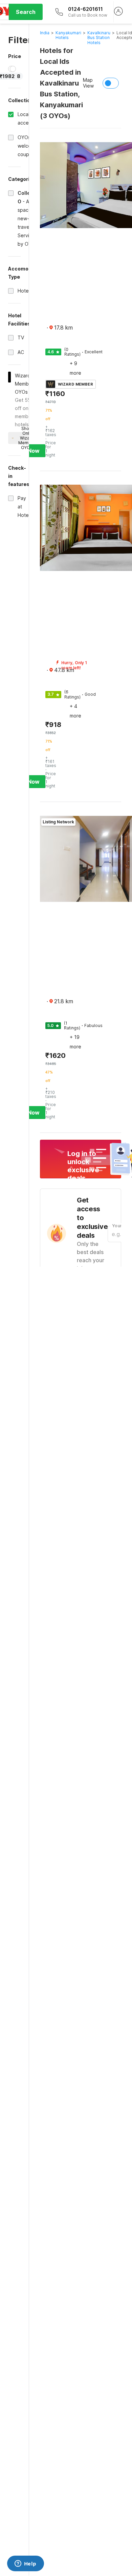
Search (26, 12)
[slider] (13, 69)
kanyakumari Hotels (68, 35)
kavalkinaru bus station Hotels (99, 38)
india (45, 33)
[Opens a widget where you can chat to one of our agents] (25, 2564)
